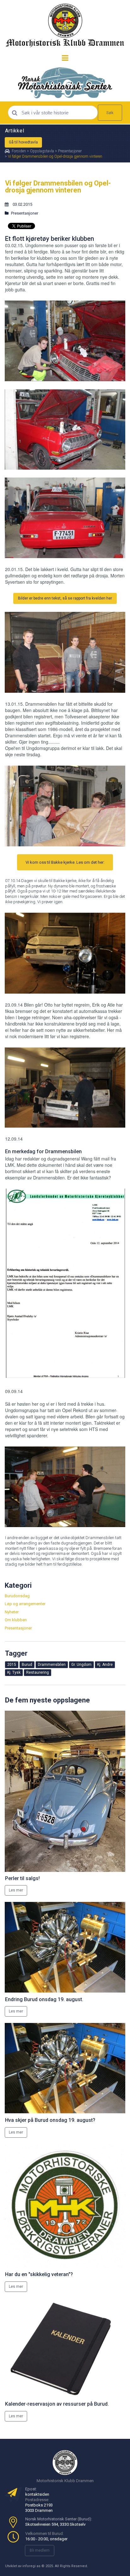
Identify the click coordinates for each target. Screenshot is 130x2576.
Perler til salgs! (22, 1878)
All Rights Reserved (71, 2566)
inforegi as (31, 2566)
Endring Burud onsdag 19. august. (44, 1999)
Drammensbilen (63, 1151)
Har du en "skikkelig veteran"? (39, 2274)
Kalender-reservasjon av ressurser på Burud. (57, 2404)
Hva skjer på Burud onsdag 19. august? (50, 2120)
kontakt (32, 2494)
